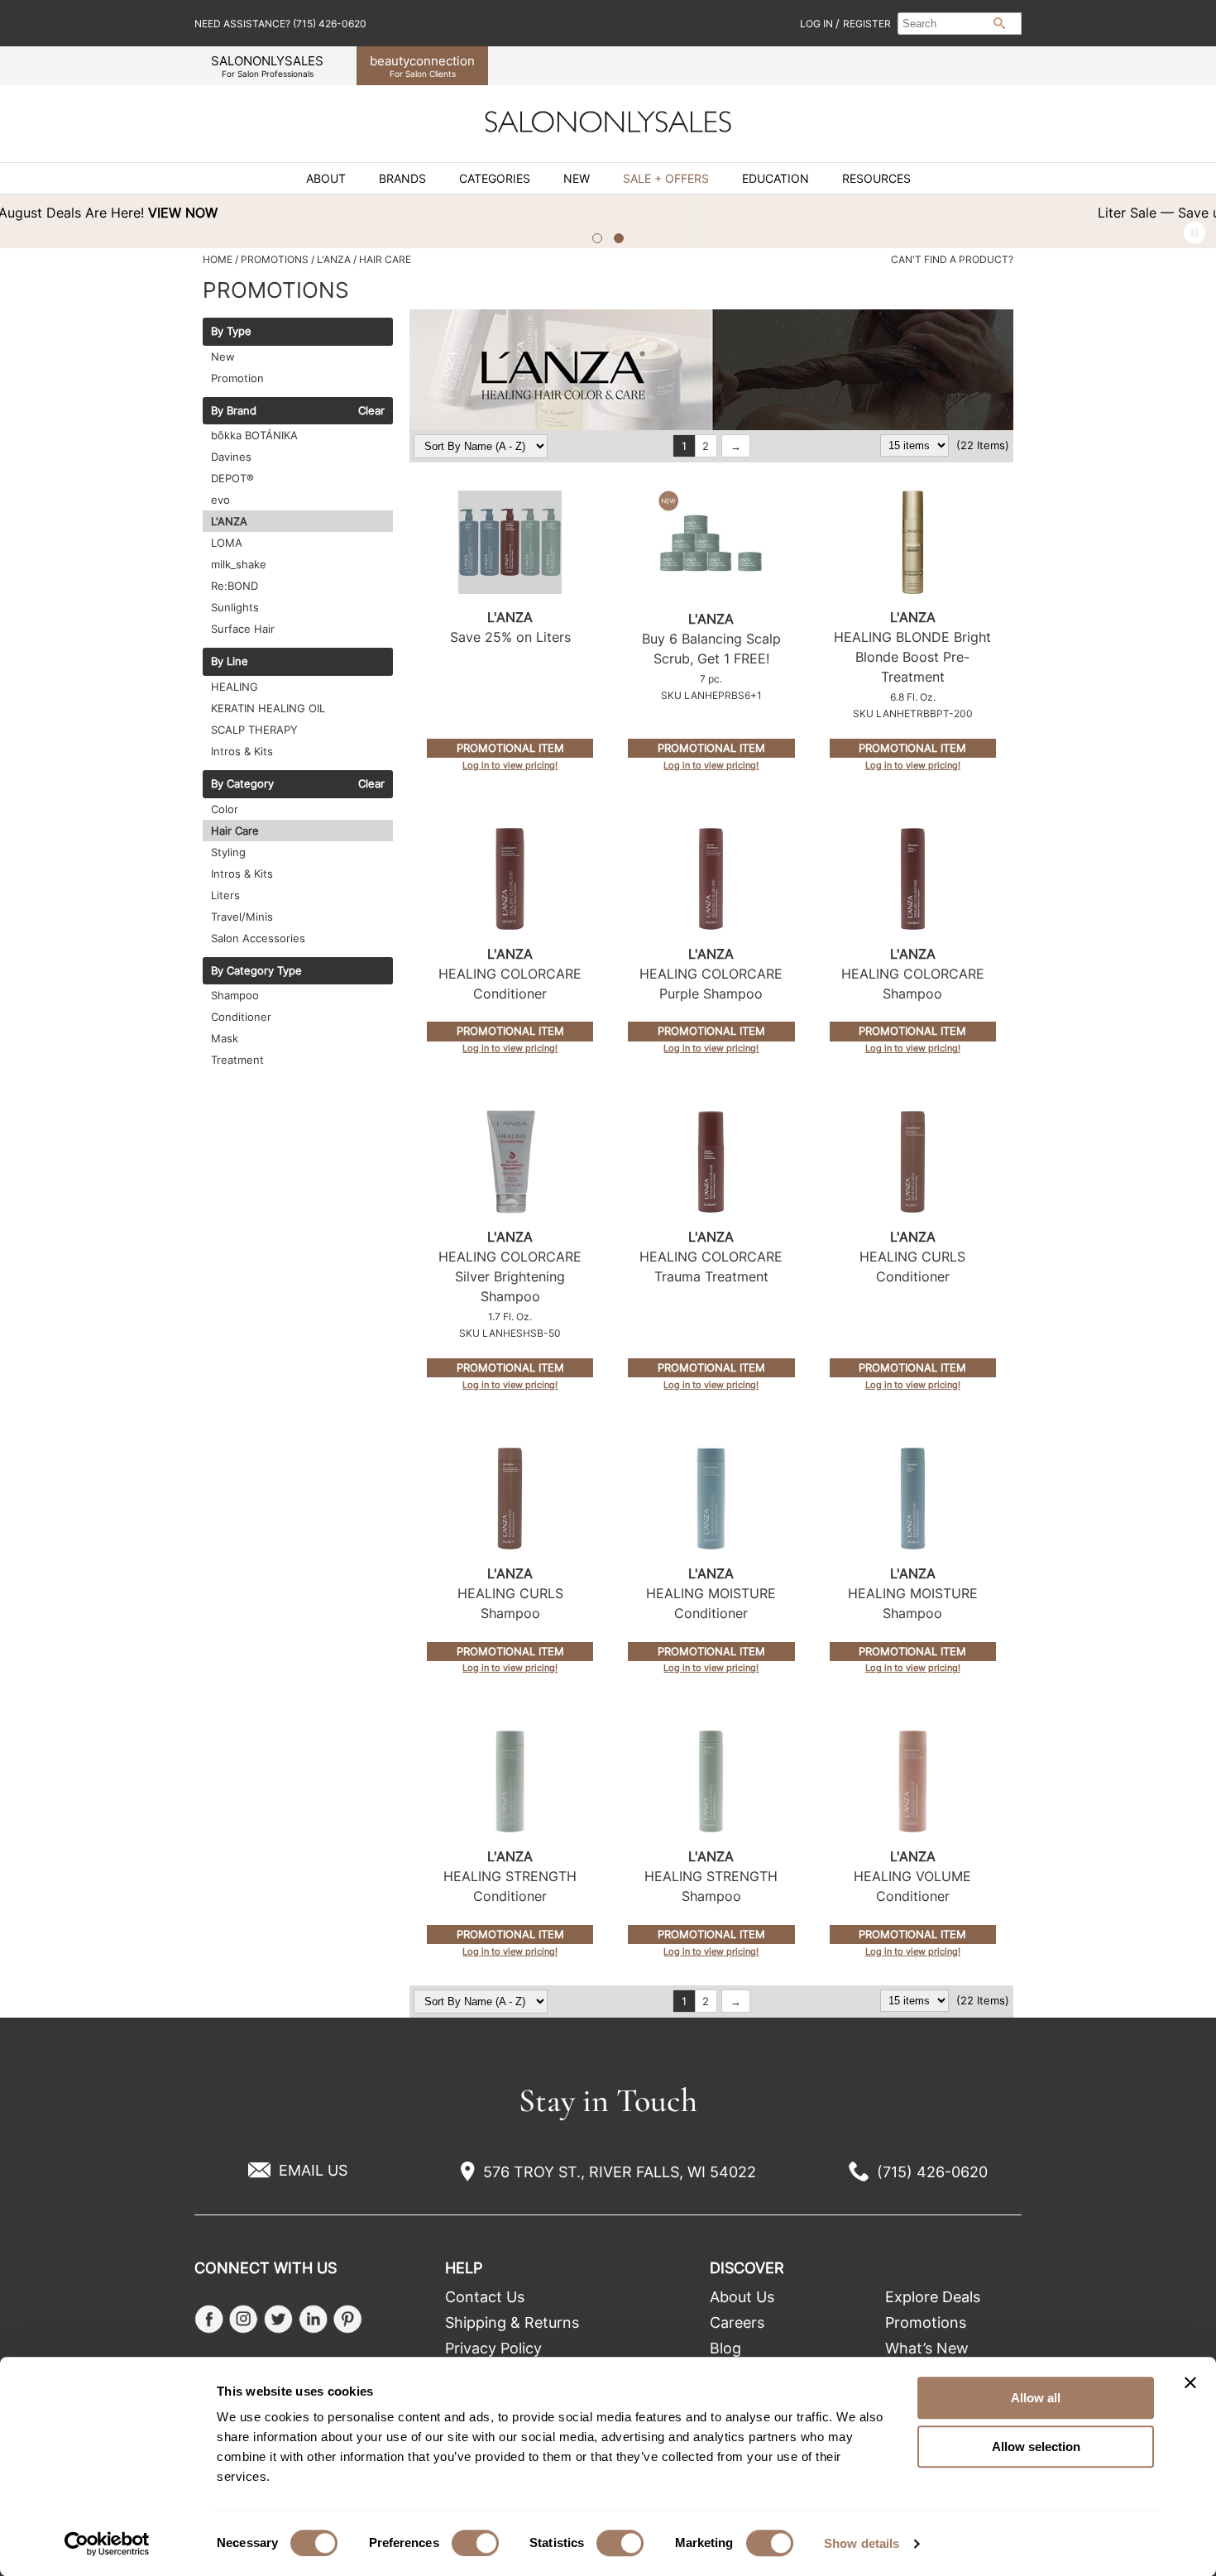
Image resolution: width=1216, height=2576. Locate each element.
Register (867, 24)
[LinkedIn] (313, 2319)
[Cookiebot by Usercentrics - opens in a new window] (107, 2544)
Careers (737, 2322)
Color (225, 809)
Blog (725, 2348)
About (326, 179)
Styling (228, 852)
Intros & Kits (242, 751)
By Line (230, 662)
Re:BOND (235, 586)
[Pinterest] (348, 2319)
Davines (231, 457)
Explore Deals (933, 2297)
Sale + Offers (666, 179)
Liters (225, 895)
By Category (242, 784)
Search (999, 23)
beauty (422, 66)
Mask (225, 1038)
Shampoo (235, 995)
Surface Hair (243, 629)
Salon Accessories (258, 938)
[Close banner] (1190, 2382)
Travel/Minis (242, 917)
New (577, 179)
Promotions (926, 2322)
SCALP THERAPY (254, 730)
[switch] (475, 2543)
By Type (231, 332)
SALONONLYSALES (267, 66)
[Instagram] (244, 2319)
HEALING (235, 687)
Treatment (237, 1060)
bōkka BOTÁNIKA (254, 435)
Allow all (1036, 2398)
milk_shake (239, 564)
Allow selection (1036, 2447)
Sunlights (235, 607)
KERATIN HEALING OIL (268, 708)
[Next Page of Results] (736, 446)
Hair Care (235, 831)
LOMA (227, 543)
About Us (742, 2297)
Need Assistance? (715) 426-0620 (280, 24)
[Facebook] (209, 2319)
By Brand (234, 411)
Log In (818, 24)
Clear (371, 411)
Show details (862, 2543)
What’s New (927, 2348)
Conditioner (241, 1017)
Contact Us (485, 2297)
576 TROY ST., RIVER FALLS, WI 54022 (620, 2172)
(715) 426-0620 (932, 2172)
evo (220, 500)
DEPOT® (232, 478)
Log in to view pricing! (510, 765)
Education (776, 179)
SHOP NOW (887, 213)
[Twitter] (278, 2319)
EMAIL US (313, 2170)
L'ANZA (229, 521)
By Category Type (256, 971)
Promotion (237, 378)
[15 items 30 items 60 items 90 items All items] (916, 445)
